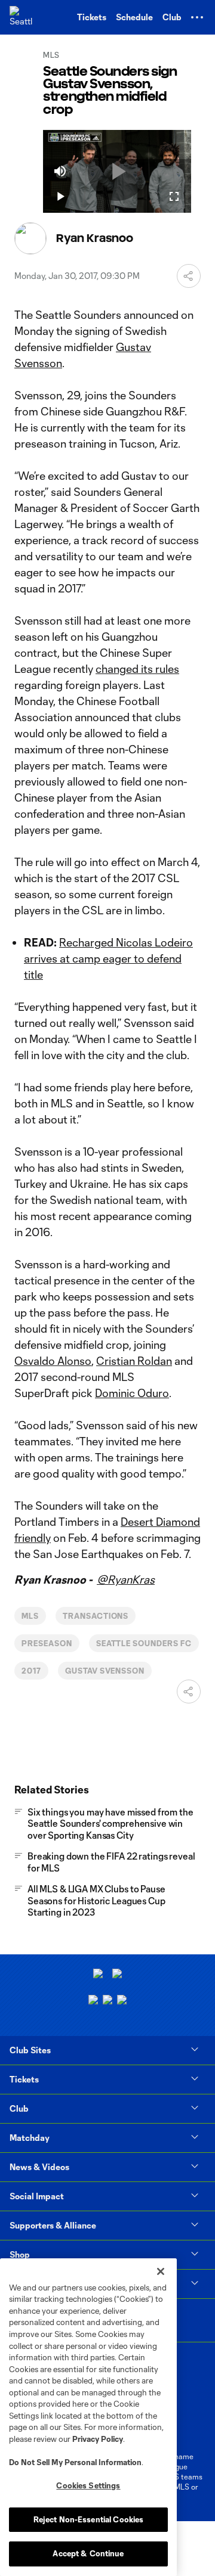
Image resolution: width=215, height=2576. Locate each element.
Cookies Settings (88, 2485)
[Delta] (117, 1975)
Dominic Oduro (132, 1393)
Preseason (47, 1643)
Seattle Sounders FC (144, 1643)
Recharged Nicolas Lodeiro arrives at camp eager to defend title (108, 958)
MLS (30, 1616)
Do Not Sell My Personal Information (75, 2462)
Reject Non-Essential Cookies (89, 2519)
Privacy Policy (98, 2439)
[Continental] (107, 2001)
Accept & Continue (88, 2553)
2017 (31, 1671)
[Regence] (122, 2001)
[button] (197, 17)
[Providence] (98, 1975)
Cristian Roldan (134, 1361)
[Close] (161, 2271)
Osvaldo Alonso (53, 1361)
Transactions (96, 1616)
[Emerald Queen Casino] (93, 2001)
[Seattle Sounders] (21, 17)
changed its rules (137, 669)
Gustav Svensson (105, 1671)
